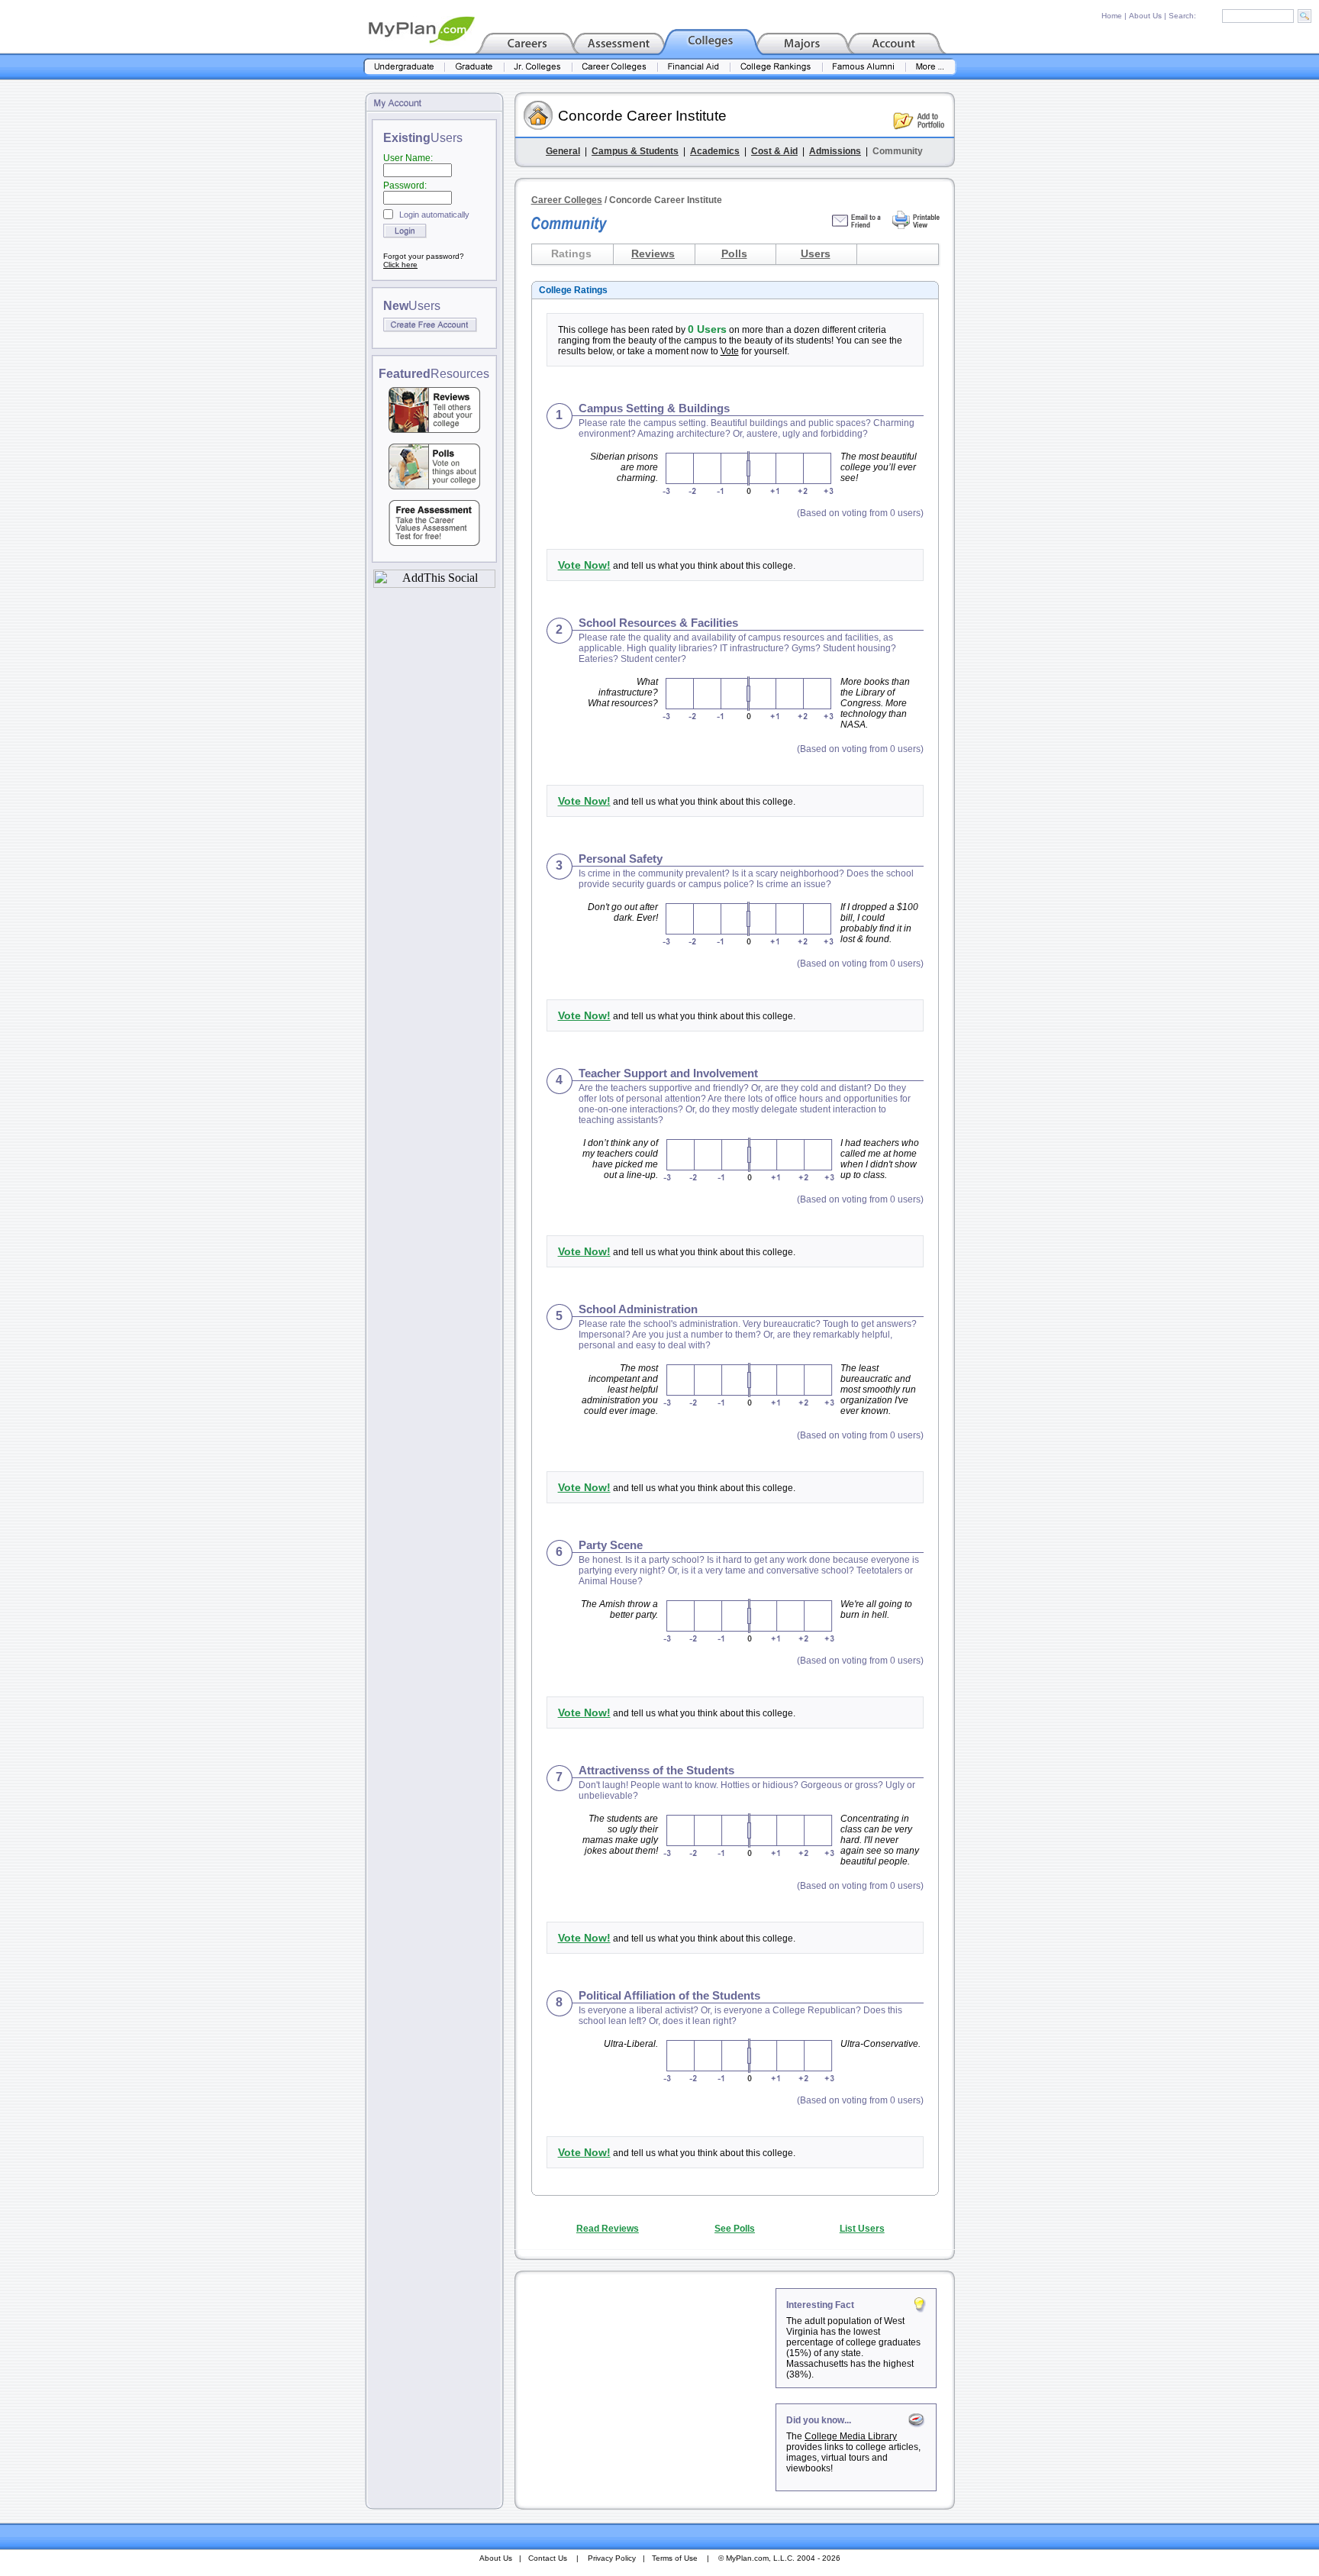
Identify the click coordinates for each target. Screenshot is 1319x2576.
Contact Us (548, 2558)
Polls (734, 253)
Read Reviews (608, 2229)
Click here (400, 265)
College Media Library (851, 2436)
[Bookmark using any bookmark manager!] (434, 584)
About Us (1145, 16)
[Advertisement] (647, 2384)
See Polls (735, 2229)
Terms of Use (675, 2558)
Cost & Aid (774, 151)
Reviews (653, 253)
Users (816, 253)
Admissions (835, 151)
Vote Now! (584, 565)
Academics (715, 151)
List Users (862, 2229)
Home (1112, 16)
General (563, 151)
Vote (730, 351)
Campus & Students (635, 151)
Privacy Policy (612, 2558)
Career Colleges (567, 200)
